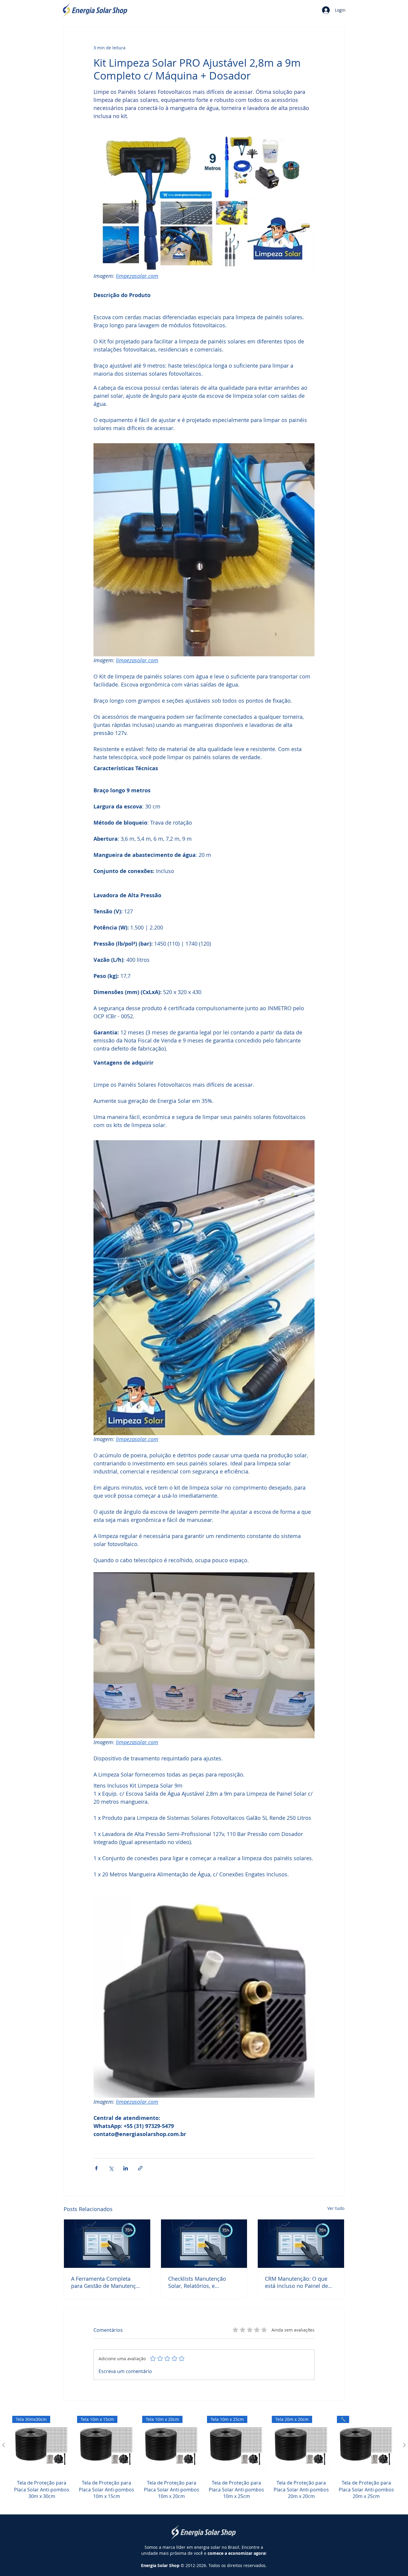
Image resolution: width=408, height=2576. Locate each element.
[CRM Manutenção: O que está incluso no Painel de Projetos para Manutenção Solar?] (301, 2244)
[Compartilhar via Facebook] (96, 2168)
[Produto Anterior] (4, 2445)
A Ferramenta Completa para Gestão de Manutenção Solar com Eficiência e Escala (107, 2282)
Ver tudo (336, 2208)
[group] (204, 2461)
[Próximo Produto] (404, 2445)
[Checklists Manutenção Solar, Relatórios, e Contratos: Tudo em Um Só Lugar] (204, 2244)
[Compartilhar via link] (140, 2168)
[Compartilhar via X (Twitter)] (111, 2168)
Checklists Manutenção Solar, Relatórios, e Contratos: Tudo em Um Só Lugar (202, 2282)
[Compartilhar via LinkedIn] (126, 2168)
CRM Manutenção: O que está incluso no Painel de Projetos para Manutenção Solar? (298, 2282)
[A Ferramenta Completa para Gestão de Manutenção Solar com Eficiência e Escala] (107, 2244)
